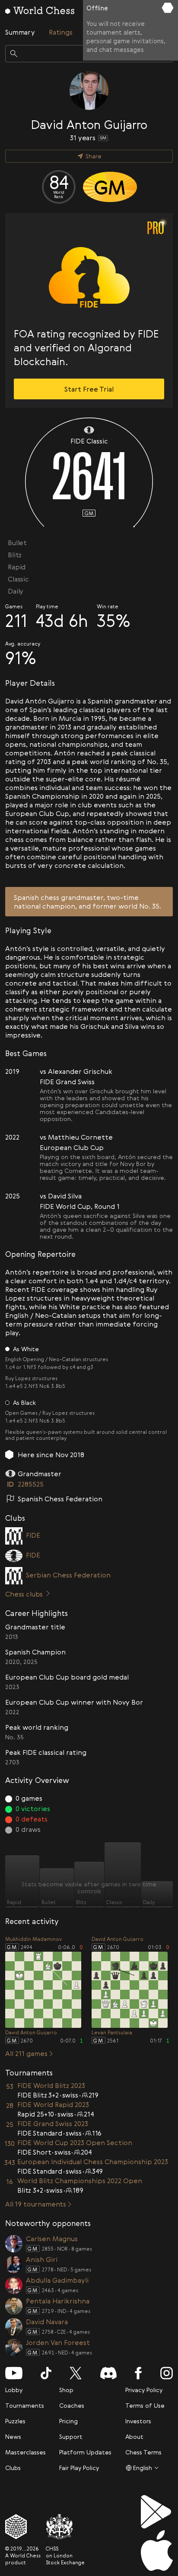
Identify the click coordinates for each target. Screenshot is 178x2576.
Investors (138, 2421)
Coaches (72, 2405)
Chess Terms (143, 2452)
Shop (66, 2390)
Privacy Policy (144, 2390)
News (13, 2436)
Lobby (14, 2390)
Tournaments (25, 2405)
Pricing (68, 2421)
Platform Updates (85, 2452)
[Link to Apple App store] (157, 2550)
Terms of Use (145, 2405)
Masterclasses (25, 2452)
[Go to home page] (40, 10)
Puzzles (15, 2421)
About (134, 2436)
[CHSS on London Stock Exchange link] (65, 2527)
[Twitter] (76, 2373)
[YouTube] (14, 2373)
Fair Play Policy (79, 2468)
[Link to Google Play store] (157, 2512)
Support (71, 2436)
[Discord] (108, 2373)
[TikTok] (46, 2373)
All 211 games (26, 2053)
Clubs (13, 2468)
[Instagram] (167, 2373)
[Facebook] (138, 2373)
